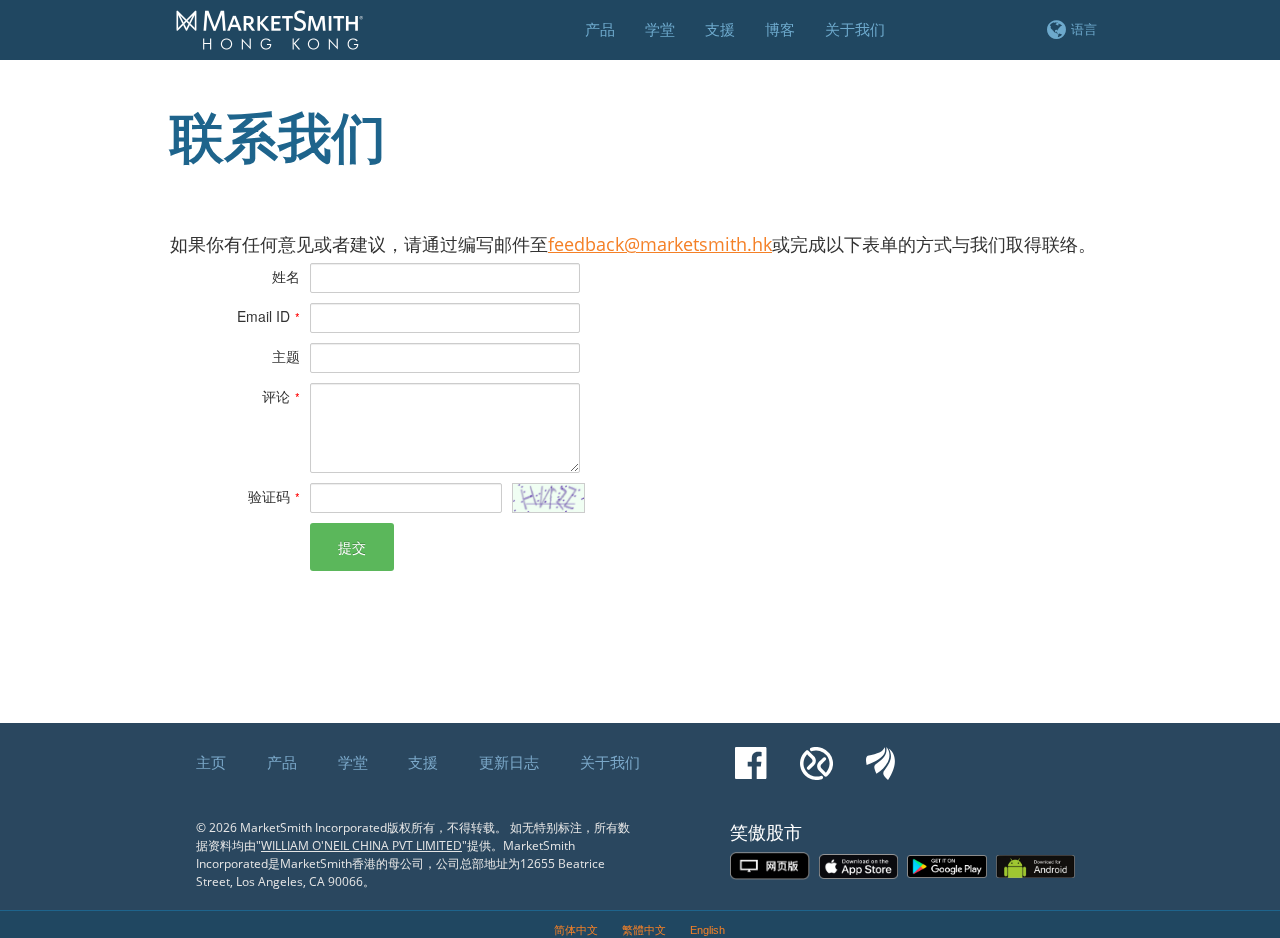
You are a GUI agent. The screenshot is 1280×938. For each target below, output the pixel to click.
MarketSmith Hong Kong (279, 41)
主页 (211, 762)
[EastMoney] (880, 754)
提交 (352, 547)
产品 (282, 762)
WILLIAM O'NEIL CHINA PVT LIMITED (361, 845)
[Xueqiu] (816, 754)
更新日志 (509, 762)
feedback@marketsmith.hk (660, 244)
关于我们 (610, 762)
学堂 (353, 762)
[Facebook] (751, 754)
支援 (423, 762)
